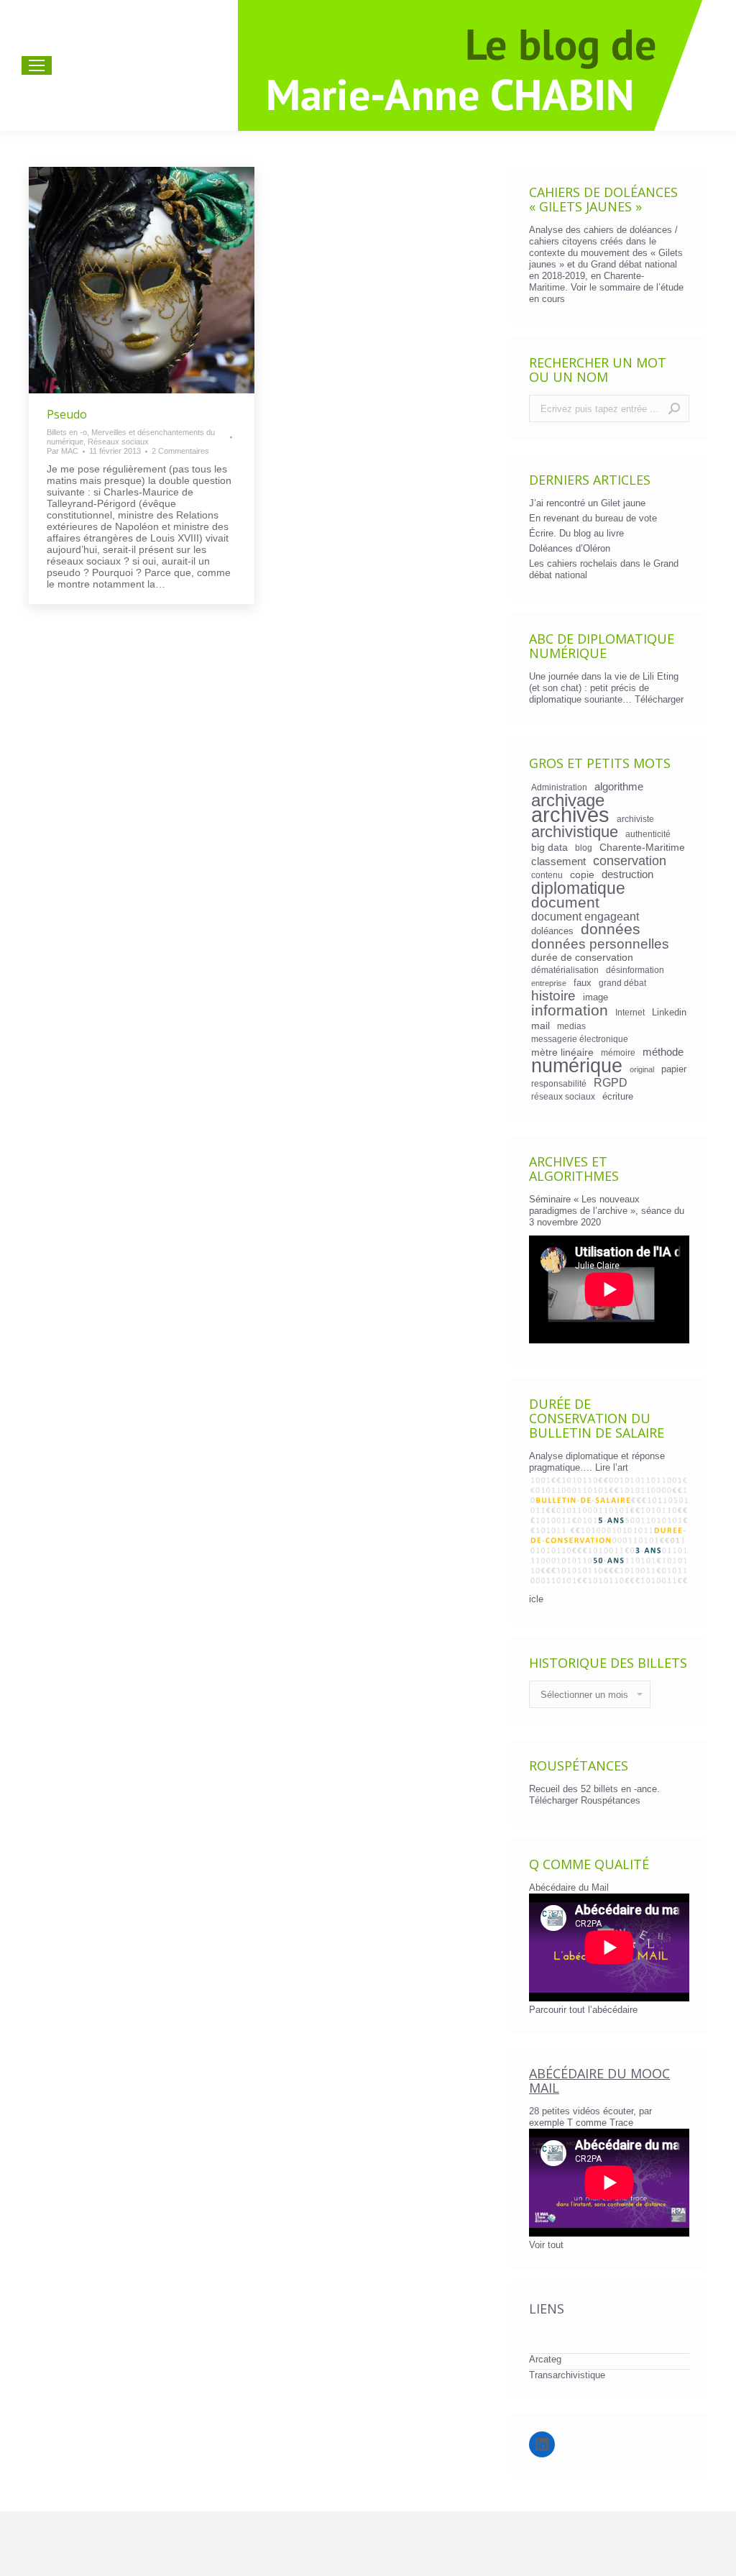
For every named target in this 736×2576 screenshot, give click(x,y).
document (565, 903)
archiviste (635, 819)
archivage (568, 800)
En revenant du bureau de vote (593, 518)
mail (540, 1026)
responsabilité (559, 1083)
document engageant (585, 916)
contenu (547, 875)
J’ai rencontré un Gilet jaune (587, 503)
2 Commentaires (180, 451)
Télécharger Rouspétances (585, 1800)
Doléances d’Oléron (570, 548)
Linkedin (669, 1012)
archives (570, 815)
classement (558, 862)
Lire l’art (612, 1467)
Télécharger (659, 699)
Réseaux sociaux (118, 442)
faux (583, 983)
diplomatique (578, 888)
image (595, 997)
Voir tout (546, 2245)
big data (549, 847)
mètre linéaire (562, 1052)
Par (63, 451)
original (642, 1069)
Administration (559, 787)
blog (584, 848)
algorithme (619, 787)
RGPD (611, 1082)
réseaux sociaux (563, 1096)
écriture (618, 1096)
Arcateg (545, 2359)
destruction (627, 874)
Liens (547, 2308)
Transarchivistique (567, 2375)
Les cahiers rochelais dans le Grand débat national (604, 569)
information (570, 1010)
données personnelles (600, 944)
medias (571, 1026)
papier (674, 1069)
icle (536, 1599)
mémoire (618, 1052)
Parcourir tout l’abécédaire (583, 2010)
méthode (663, 1052)
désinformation (635, 970)
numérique (577, 1066)
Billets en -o (67, 432)
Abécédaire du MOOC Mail (599, 2081)
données (611, 929)
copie (582, 874)
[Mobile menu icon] (37, 65)
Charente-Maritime (642, 847)
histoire (553, 996)
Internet (630, 1012)
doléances (552, 931)
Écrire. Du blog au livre (576, 533)
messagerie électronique (580, 1039)
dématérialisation (565, 970)
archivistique (575, 832)
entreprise (549, 983)
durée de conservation (582, 957)
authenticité (648, 834)
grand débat (622, 983)
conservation (630, 861)
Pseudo (67, 414)
